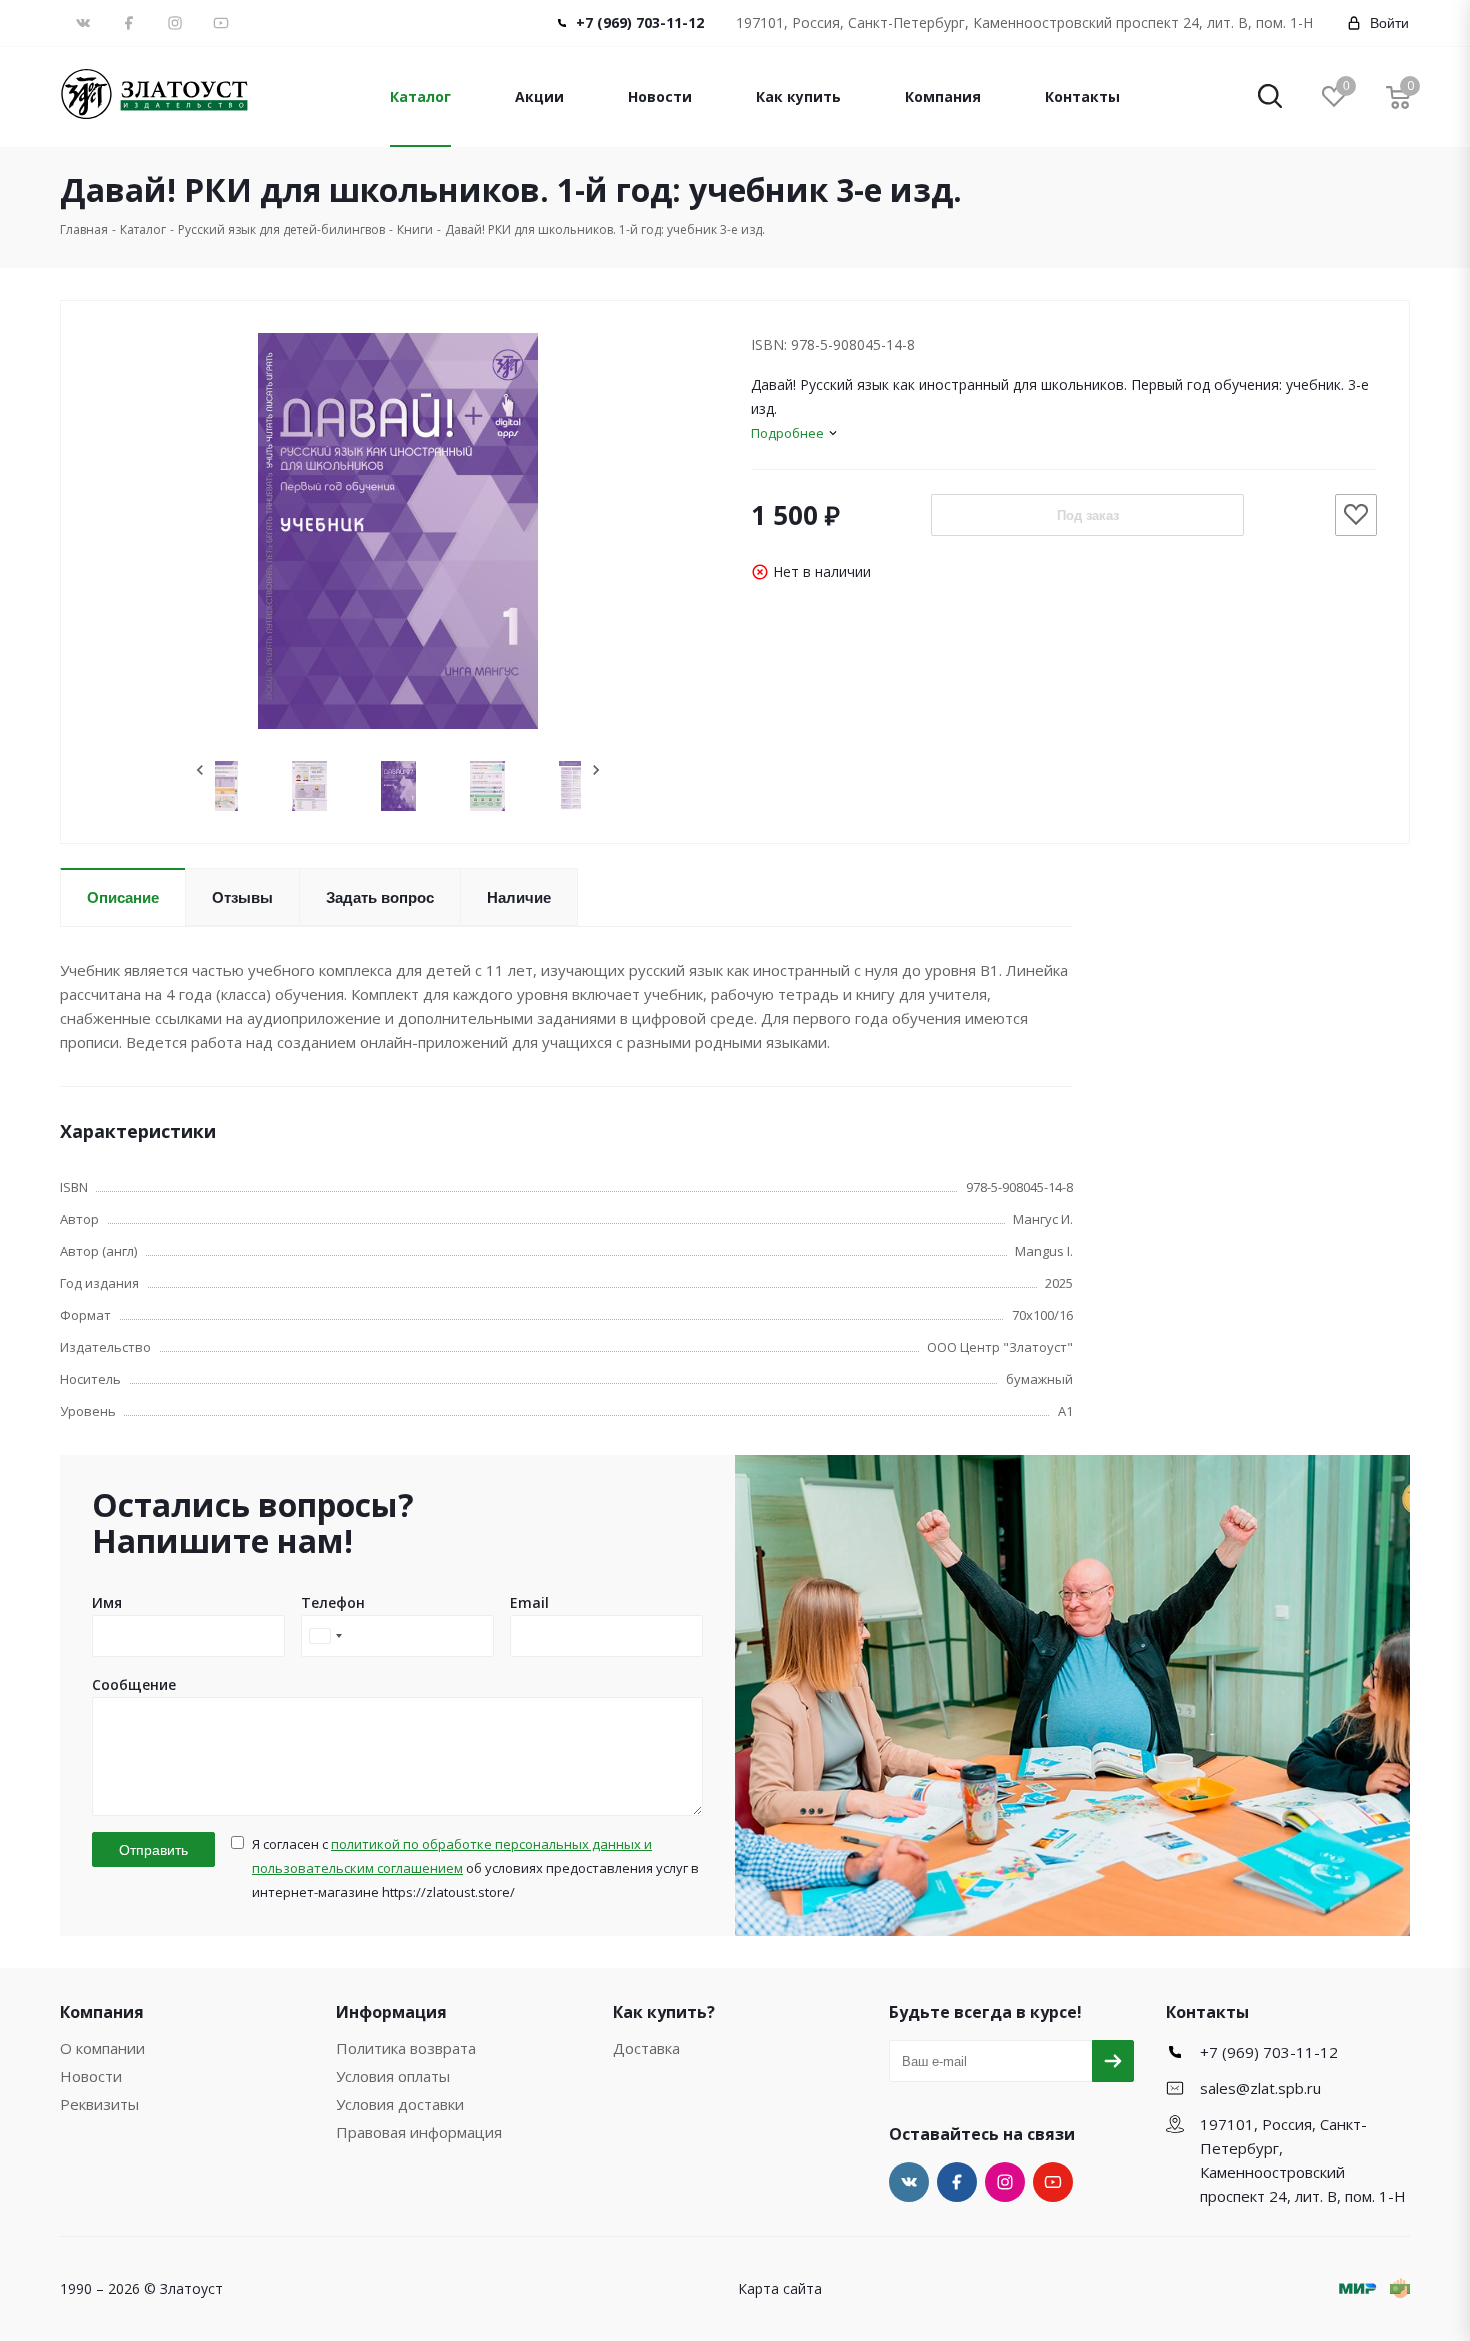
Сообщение (134, 1684)
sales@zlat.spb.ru (1260, 2088)
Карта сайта (780, 2288)
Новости (660, 96)
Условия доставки (400, 2104)
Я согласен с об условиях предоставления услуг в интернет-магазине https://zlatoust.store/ (475, 1868)
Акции (539, 96)
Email (529, 1602)
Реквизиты (99, 2104)
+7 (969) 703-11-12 (640, 22)
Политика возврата (406, 2048)
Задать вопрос (380, 897)
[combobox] (325, 1636)
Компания (943, 96)
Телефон (333, 1602)
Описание (123, 897)
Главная (84, 229)
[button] (1270, 97)
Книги (415, 229)
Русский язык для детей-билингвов (281, 229)
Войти (1389, 23)
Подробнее (787, 433)
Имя (107, 1602)
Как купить (798, 96)
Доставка (646, 2048)
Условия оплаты (393, 2076)
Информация (391, 2012)
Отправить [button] (153, 1850)
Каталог (420, 96)
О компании (102, 2048)
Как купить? (664, 2012)
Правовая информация (419, 2132)
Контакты (1082, 96)
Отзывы (242, 897)
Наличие (519, 897)
